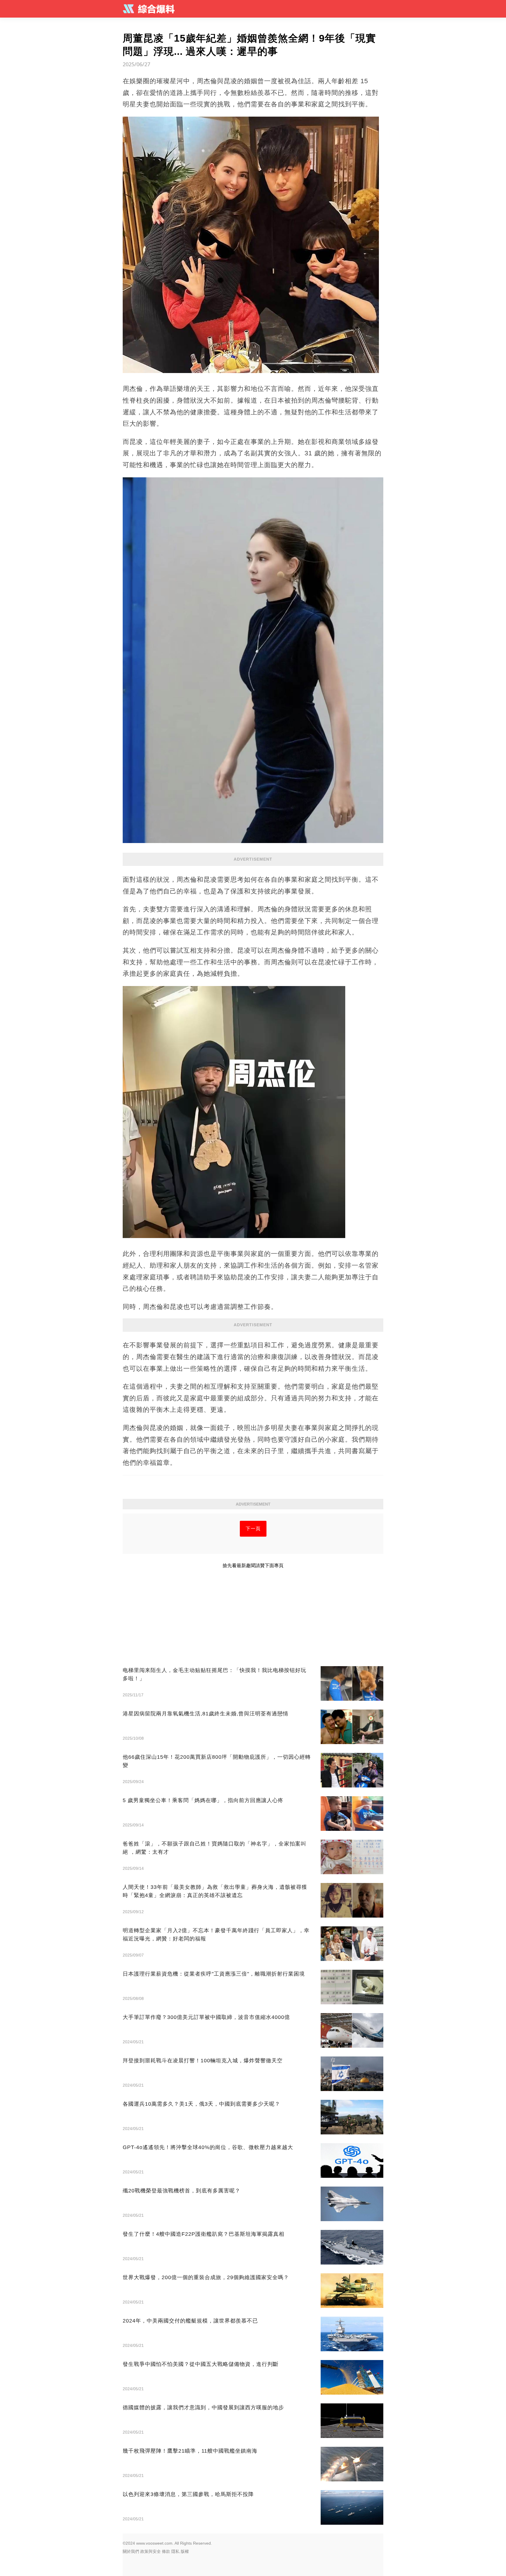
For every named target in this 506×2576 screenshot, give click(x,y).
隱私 (175, 2551)
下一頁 (253, 1529)
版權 (185, 2551)
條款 (166, 2551)
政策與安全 (151, 2551)
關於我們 (131, 2551)
